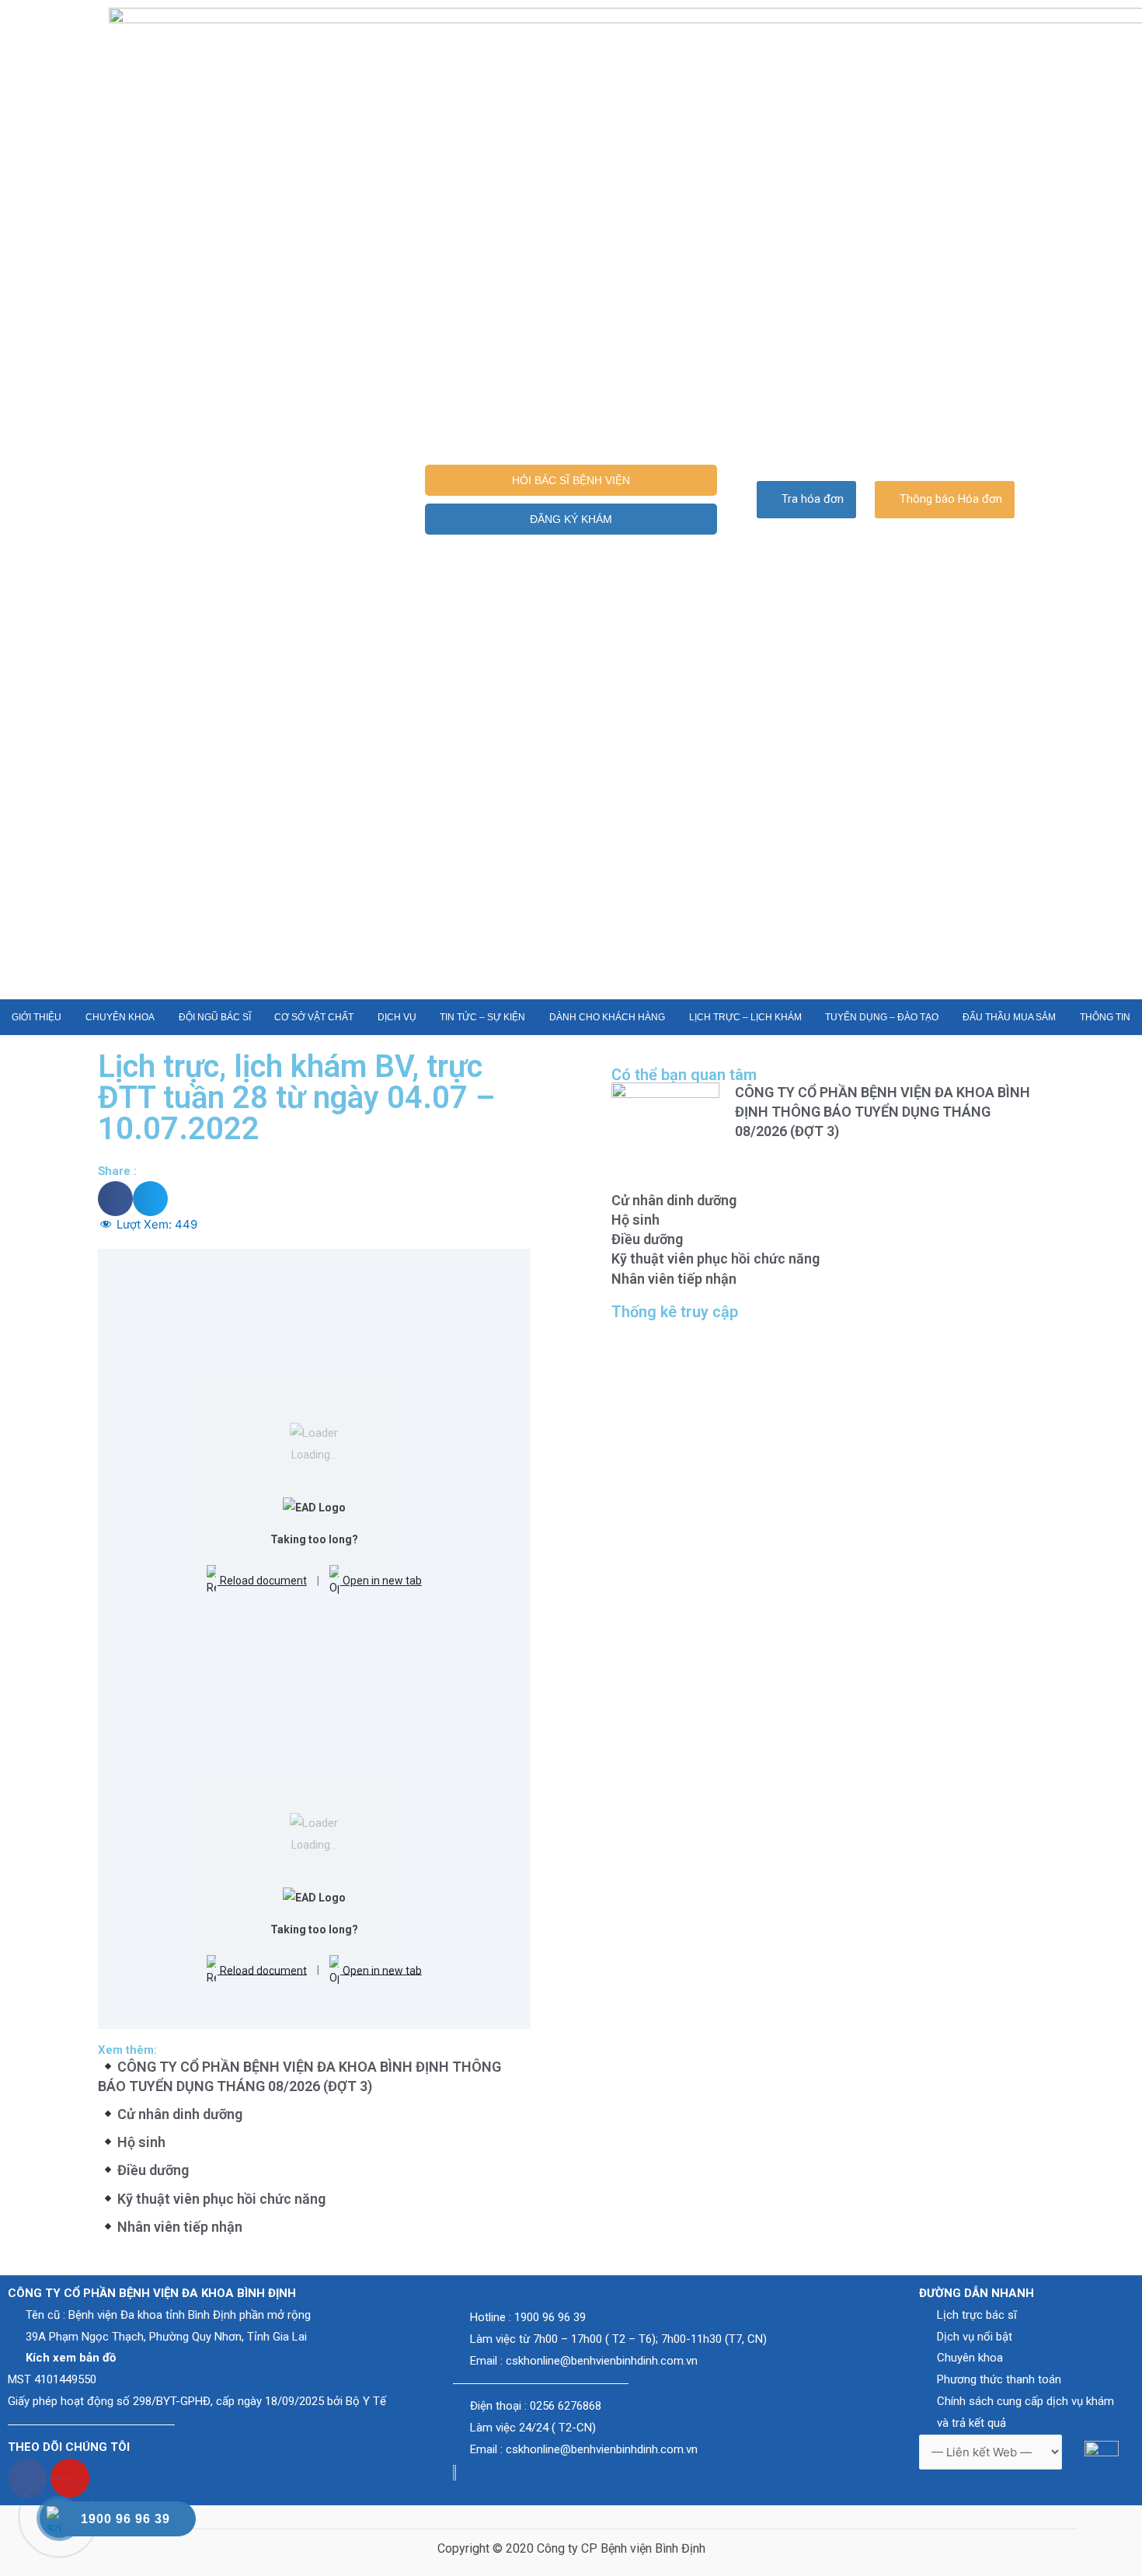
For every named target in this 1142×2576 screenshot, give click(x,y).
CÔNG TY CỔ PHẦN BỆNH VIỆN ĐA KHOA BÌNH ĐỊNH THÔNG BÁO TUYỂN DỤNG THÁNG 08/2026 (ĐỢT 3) (883, 1112)
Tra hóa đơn (813, 499)
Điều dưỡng (153, 2170)
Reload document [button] (262, 1581)
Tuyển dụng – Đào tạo (882, 1017)
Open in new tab (381, 1581)
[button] (571, 480)
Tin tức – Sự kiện (482, 1017)
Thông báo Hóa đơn (951, 499)
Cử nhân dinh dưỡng (180, 2114)
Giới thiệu (37, 1017)
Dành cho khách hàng (607, 1017)
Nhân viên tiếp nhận (180, 2227)
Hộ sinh (141, 2142)
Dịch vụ (397, 1017)
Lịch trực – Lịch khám (745, 1017)
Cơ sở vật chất (314, 1017)
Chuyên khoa (120, 1017)
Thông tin (1105, 1017)
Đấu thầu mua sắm (1009, 1017)
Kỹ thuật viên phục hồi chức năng (221, 2199)
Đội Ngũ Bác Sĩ (215, 1017)
